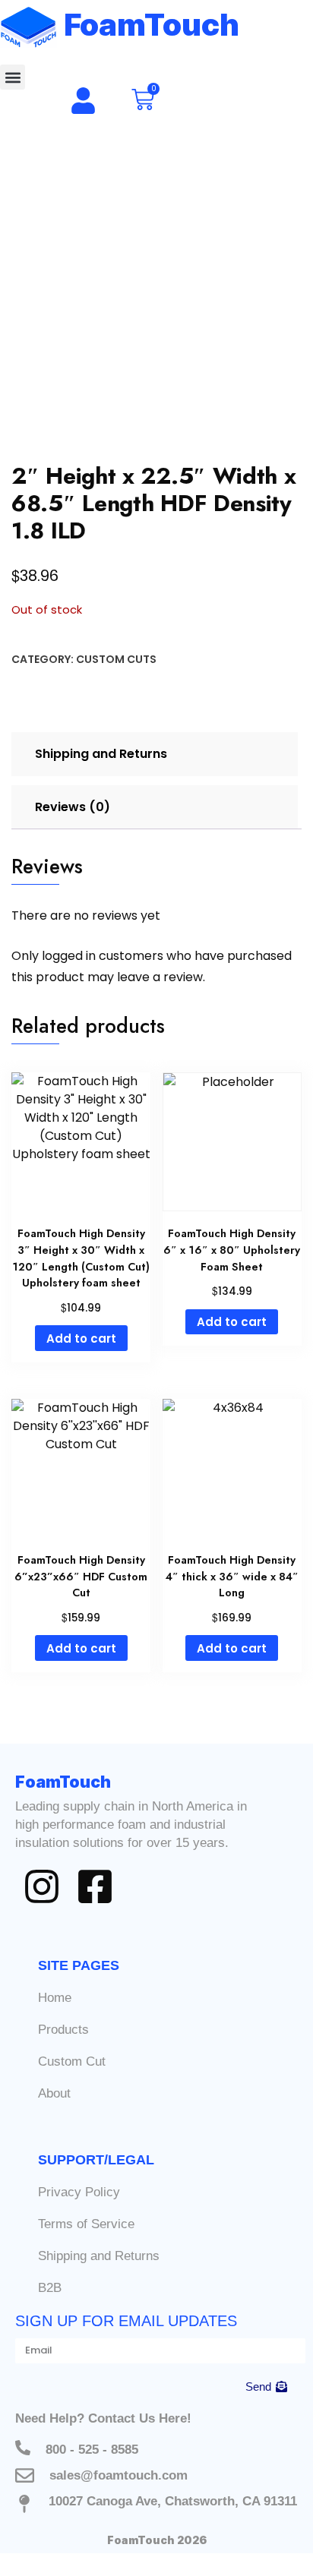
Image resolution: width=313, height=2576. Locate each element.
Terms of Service (86, 2224)
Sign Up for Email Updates (126, 2321)
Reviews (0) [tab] (73, 807)
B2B (50, 2288)
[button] (13, 77)
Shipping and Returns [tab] (101, 754)
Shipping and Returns (99, 2256)
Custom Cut (72, 2061)
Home (55, 1998)
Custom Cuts (116, 659)
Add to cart (81, 1339)
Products (63, 2030)
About (54, 2093)
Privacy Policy (79, 2192)
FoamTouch (152, 25)
